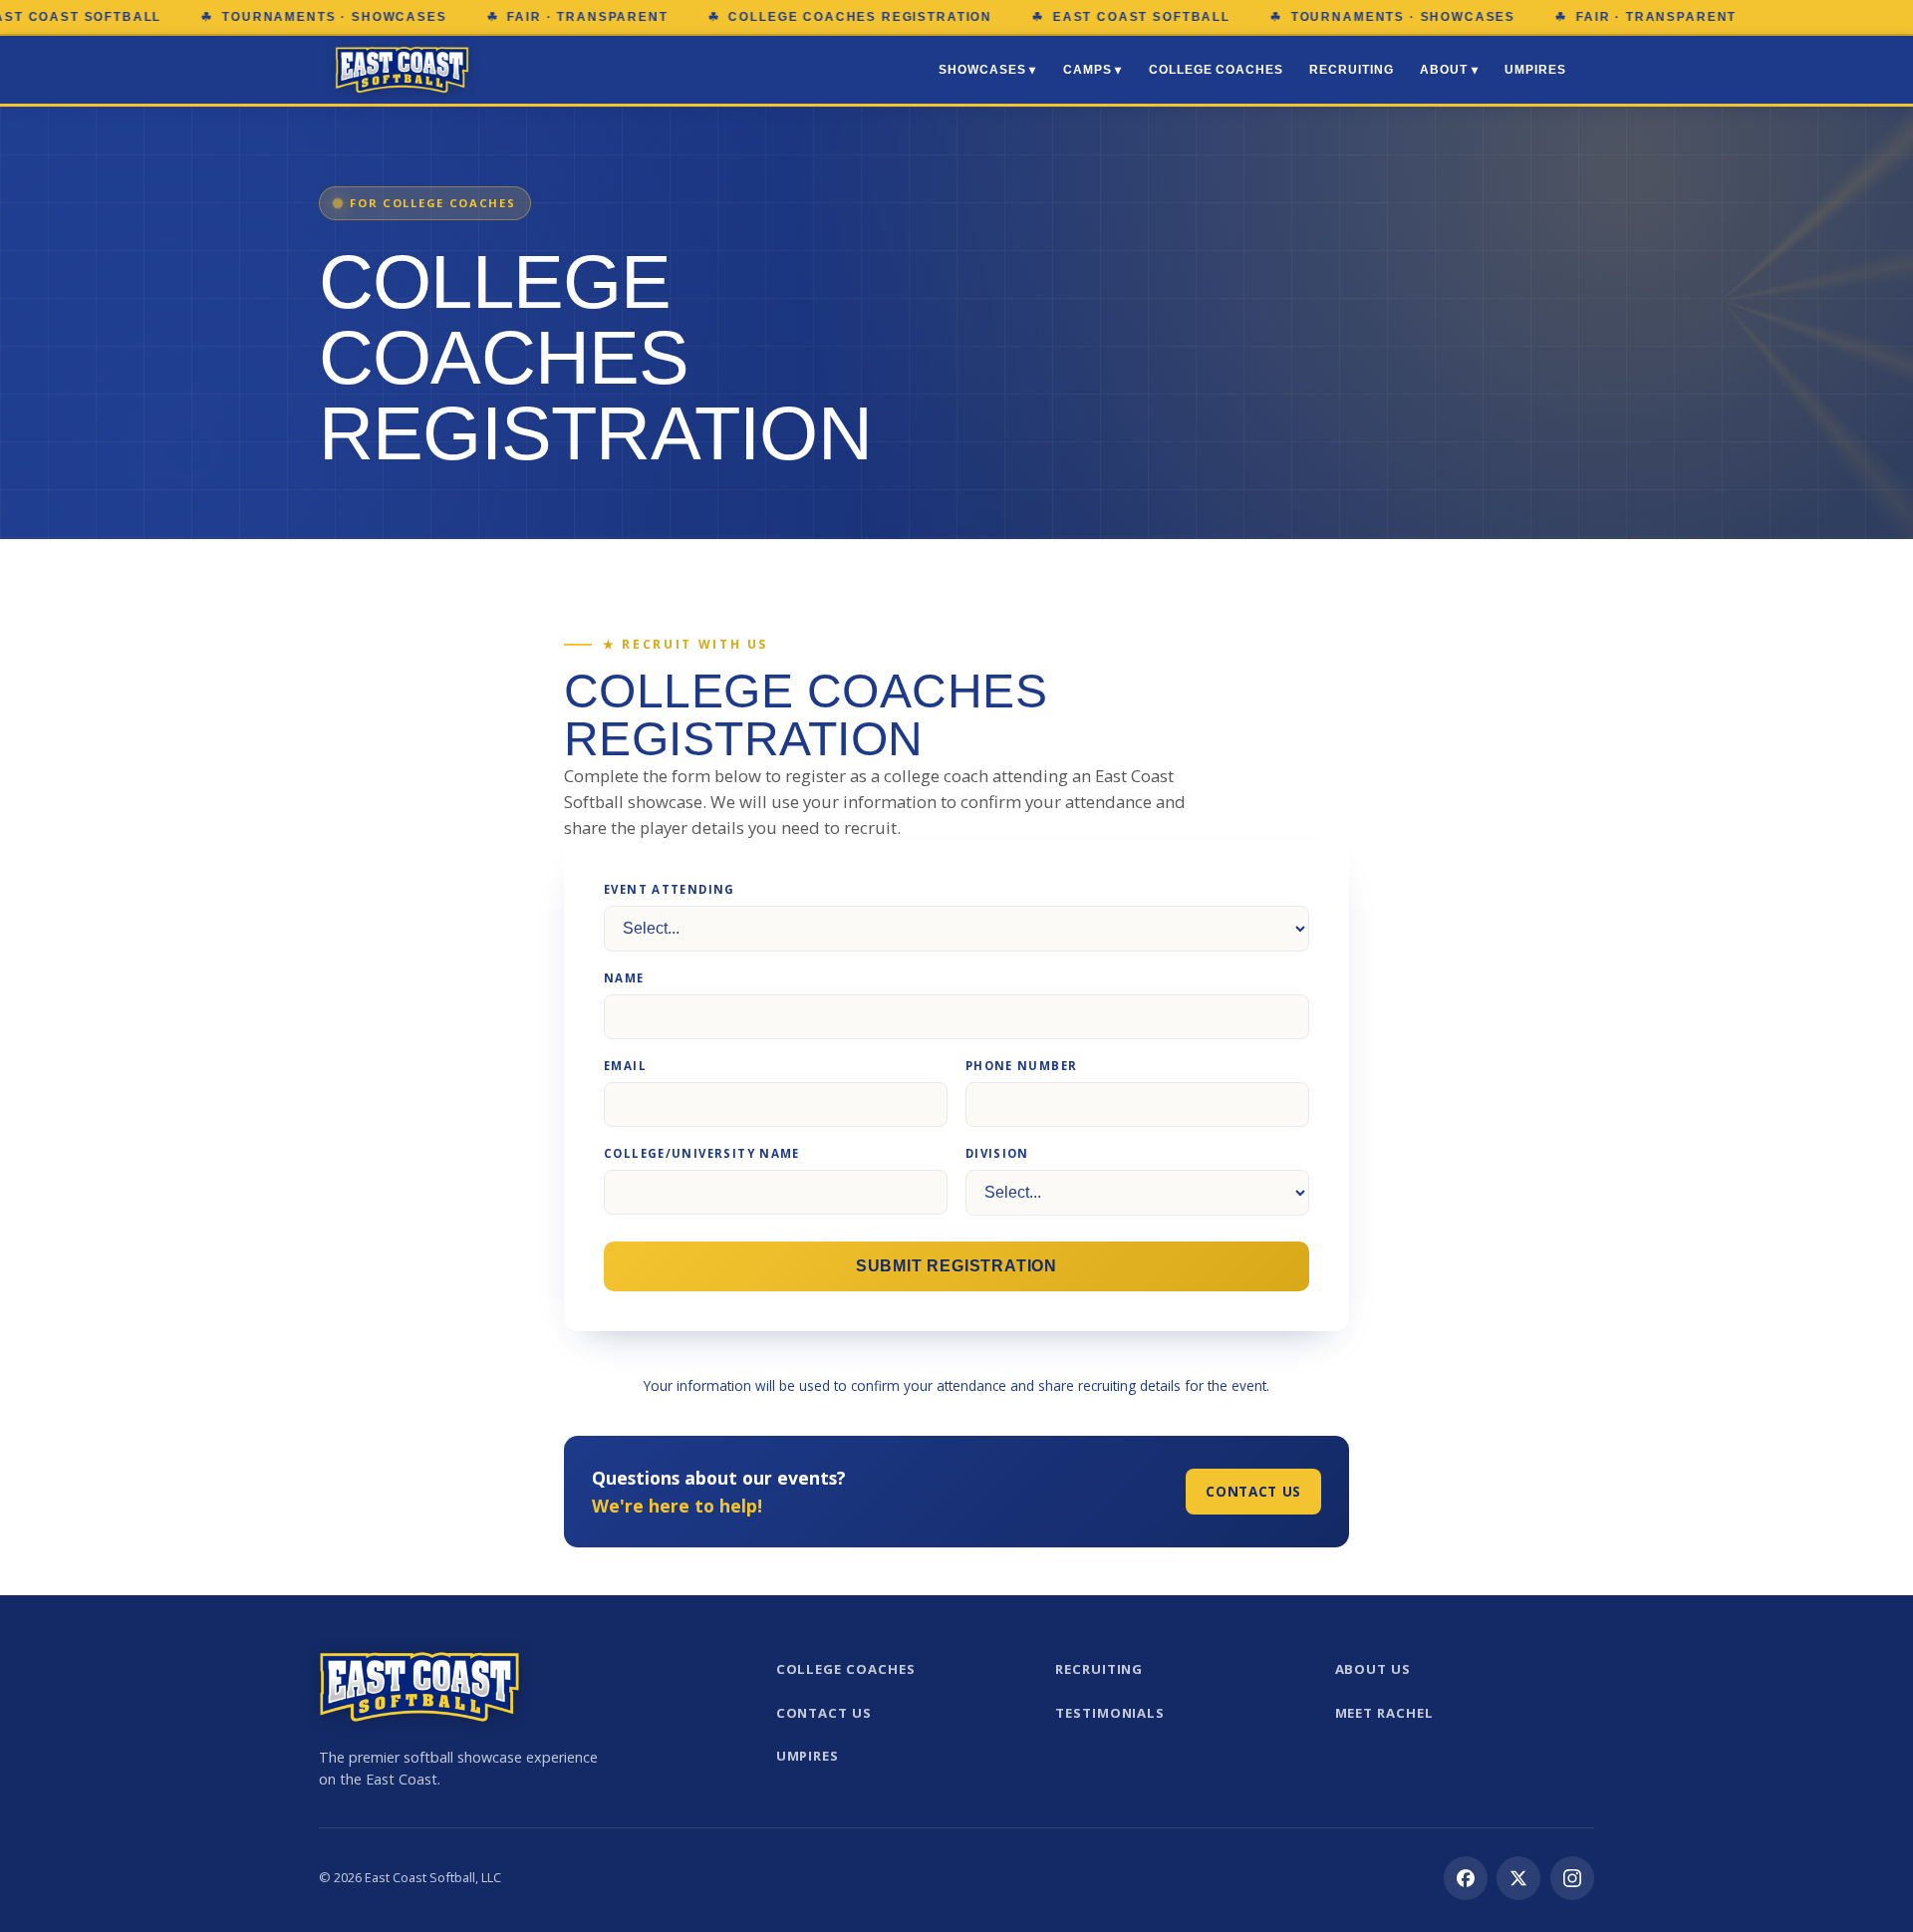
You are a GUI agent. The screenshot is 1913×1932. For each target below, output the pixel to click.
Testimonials (1110, 1713)
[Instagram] (1572, 1878)
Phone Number (1022, 1066)
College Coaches (1216, 70)
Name (624, 978)
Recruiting (1351, 70)
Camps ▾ (1093, 70)
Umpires (1535, 70)
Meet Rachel (1384, 1713)
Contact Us (1253, 1491)
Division (997, 1153)
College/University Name (702, 1153)
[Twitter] (1518, 1878)
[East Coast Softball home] (402, 70)
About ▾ (1449, 70)
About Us (1373, 1669)
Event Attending (670, 889)
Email (625, 1066)
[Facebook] (1466, 1878)
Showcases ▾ (987, 70)
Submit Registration (956, 1266)
